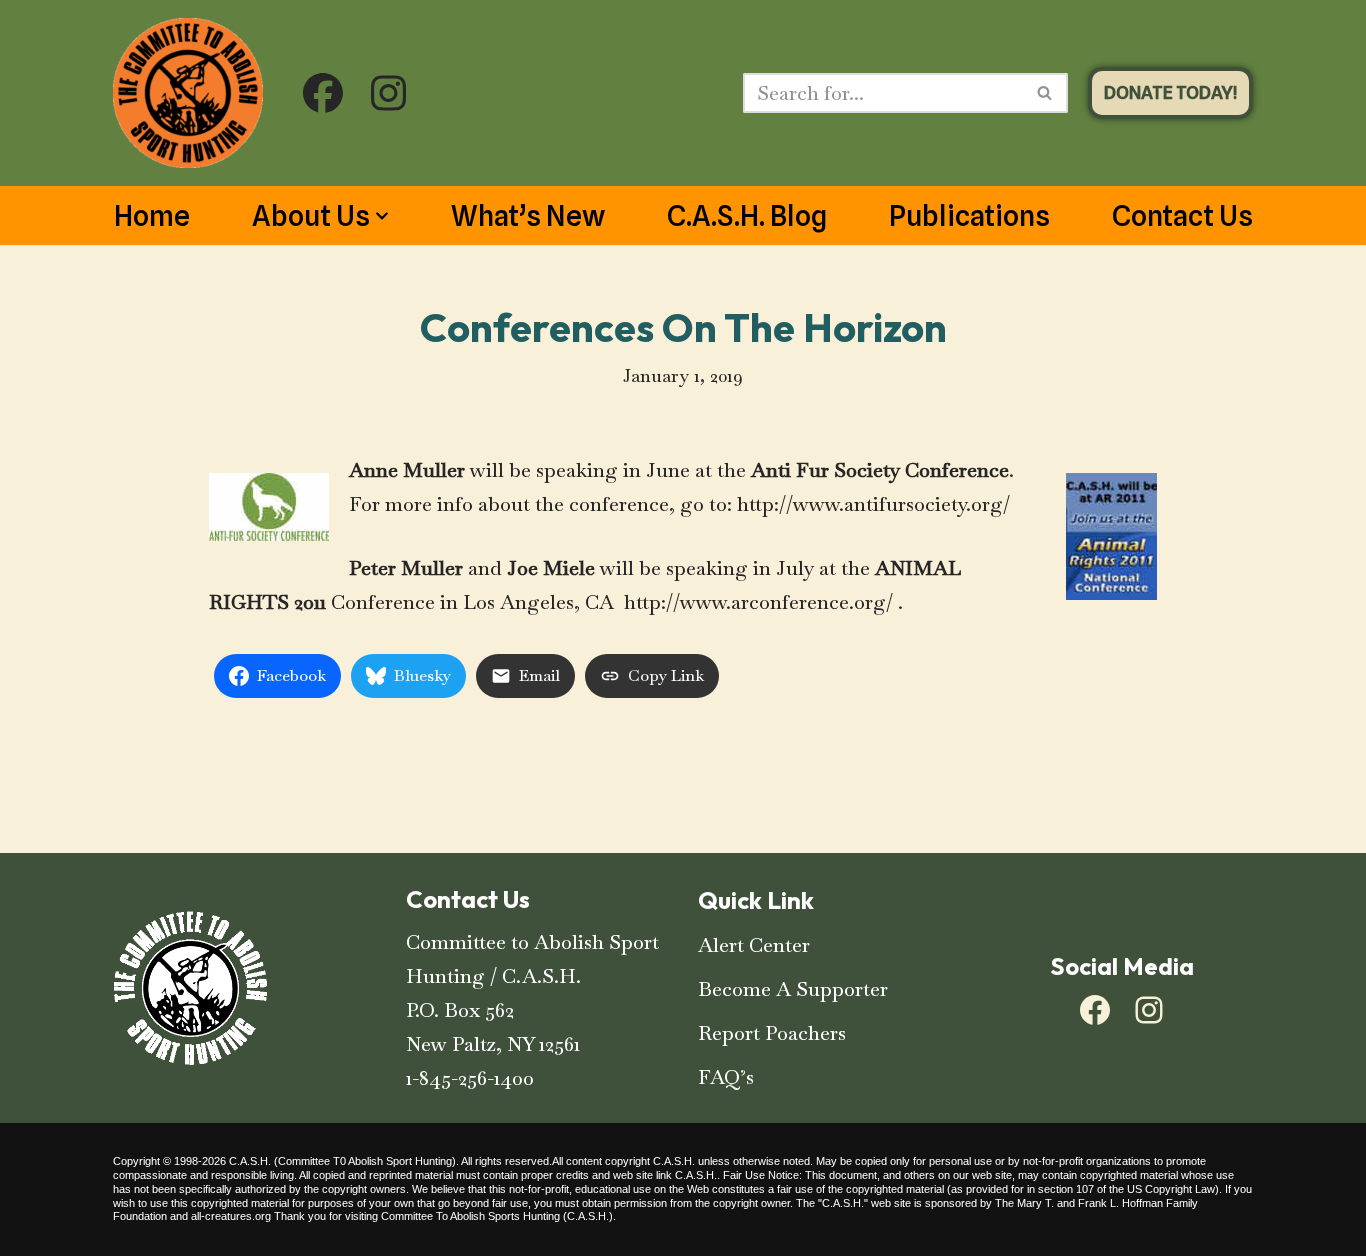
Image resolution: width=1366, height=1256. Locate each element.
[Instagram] (1149, 1010)
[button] (382, 216)
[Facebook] (1095, 1010)
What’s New (528, 216)
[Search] (1045, 93)
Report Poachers (772, 1033)
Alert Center (754, 945)
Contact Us (1182, 216)
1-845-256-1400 (470, 1078)
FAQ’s (726, 1077)
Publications (969, 216)
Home (152, 216)
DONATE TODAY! (1170, 92)
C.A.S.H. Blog (747, 216)
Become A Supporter (793, 989)
